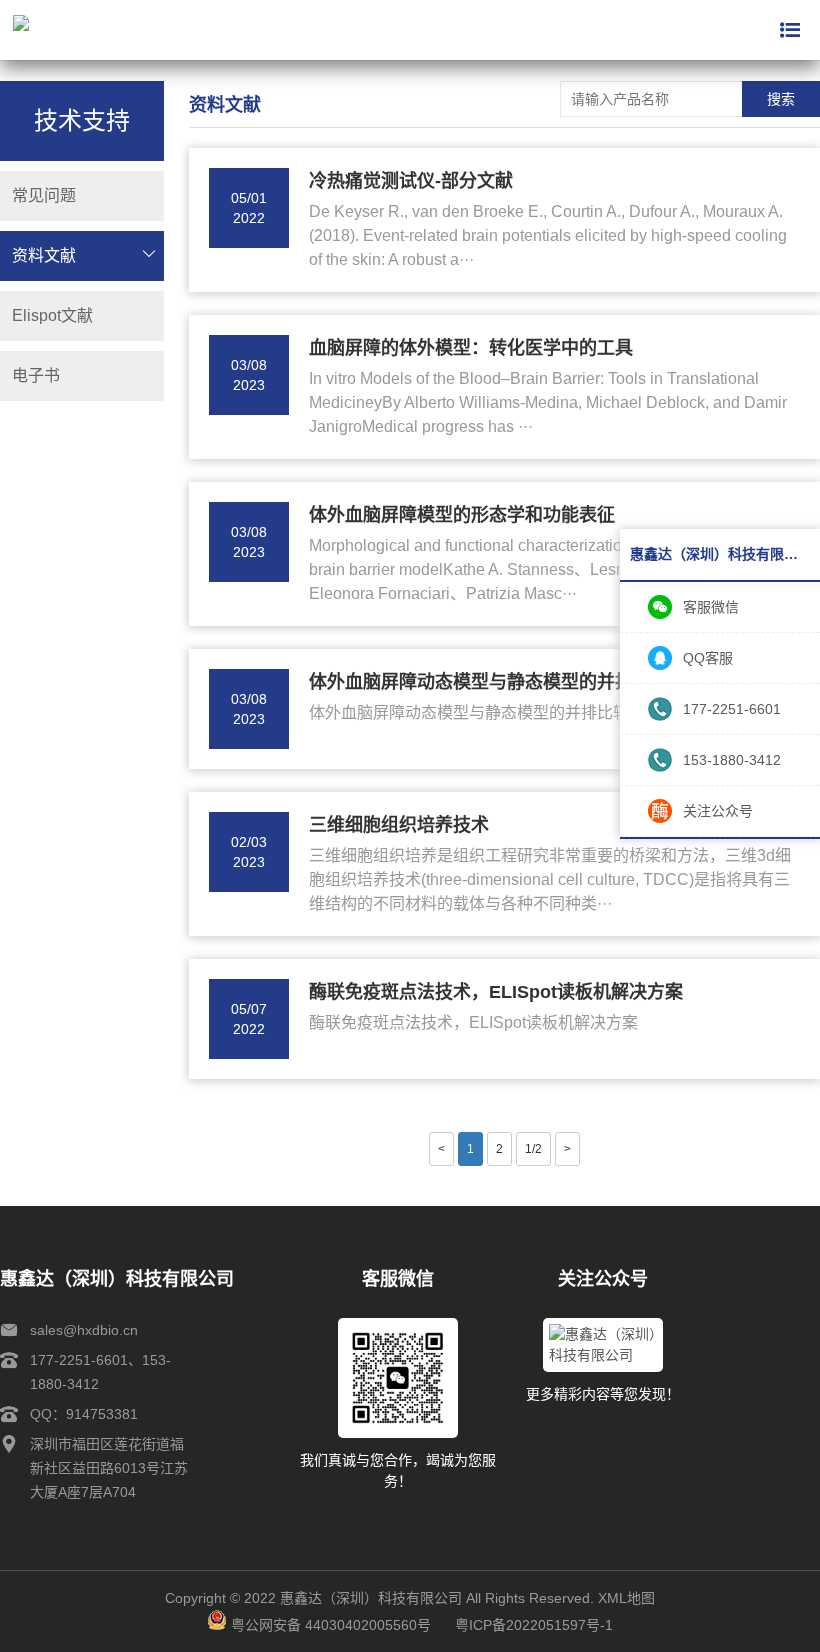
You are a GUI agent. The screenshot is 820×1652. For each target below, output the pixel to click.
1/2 (533, 1149)
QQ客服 (708, 658)
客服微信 (711, 607)
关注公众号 (718, 811)
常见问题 (44, 195)
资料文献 (44, 255)
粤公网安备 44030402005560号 (331, 1625)
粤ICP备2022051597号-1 (534, 1625)
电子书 (36, 375)
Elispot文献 (52, 315)
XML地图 (626, 1598)
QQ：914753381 (84, 1414)
